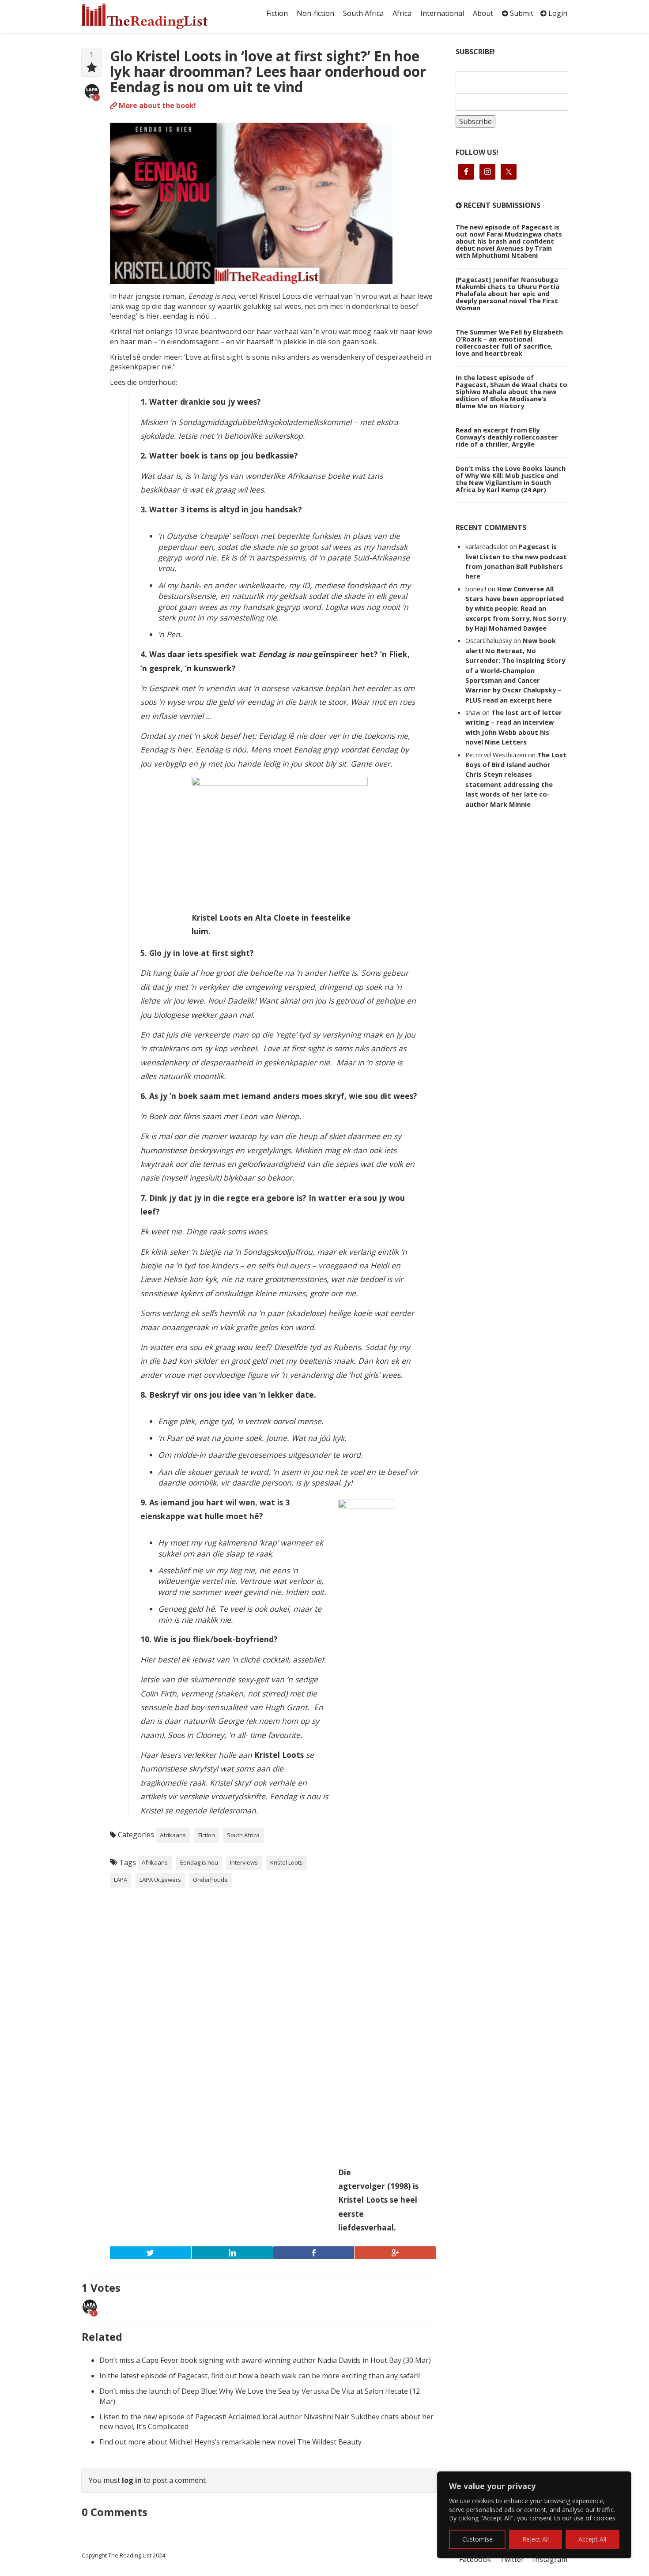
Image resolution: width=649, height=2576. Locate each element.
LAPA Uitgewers (160, 1880)
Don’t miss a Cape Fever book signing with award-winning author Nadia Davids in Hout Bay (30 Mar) (265, 2360)
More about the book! (157, 105)
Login (557, 13)
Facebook (475, 2559)
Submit (521, 13)
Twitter (512, 2559)
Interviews (244, 1862)
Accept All (592, 2539)
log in (132, 2480)
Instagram (550, 2559)
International (442, 13)
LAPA (121, 1880)
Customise (477, 2539)
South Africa (363, 13)
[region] (534, 2515)
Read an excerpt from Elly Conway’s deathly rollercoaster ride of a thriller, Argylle (507, 437)
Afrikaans (173, 1835)
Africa (402, 13)
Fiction (277, 13)
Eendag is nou (199, 1862)
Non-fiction (315, 13)
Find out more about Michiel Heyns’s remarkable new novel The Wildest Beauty (230, 2442)
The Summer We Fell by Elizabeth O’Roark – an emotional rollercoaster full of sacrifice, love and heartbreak (509, 342)
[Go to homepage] (155, 16)
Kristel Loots (287, 1862)
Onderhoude (210, 1880)
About (483, 13)
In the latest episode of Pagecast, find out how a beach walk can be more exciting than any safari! (260, 2376)
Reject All (536, 2539)
